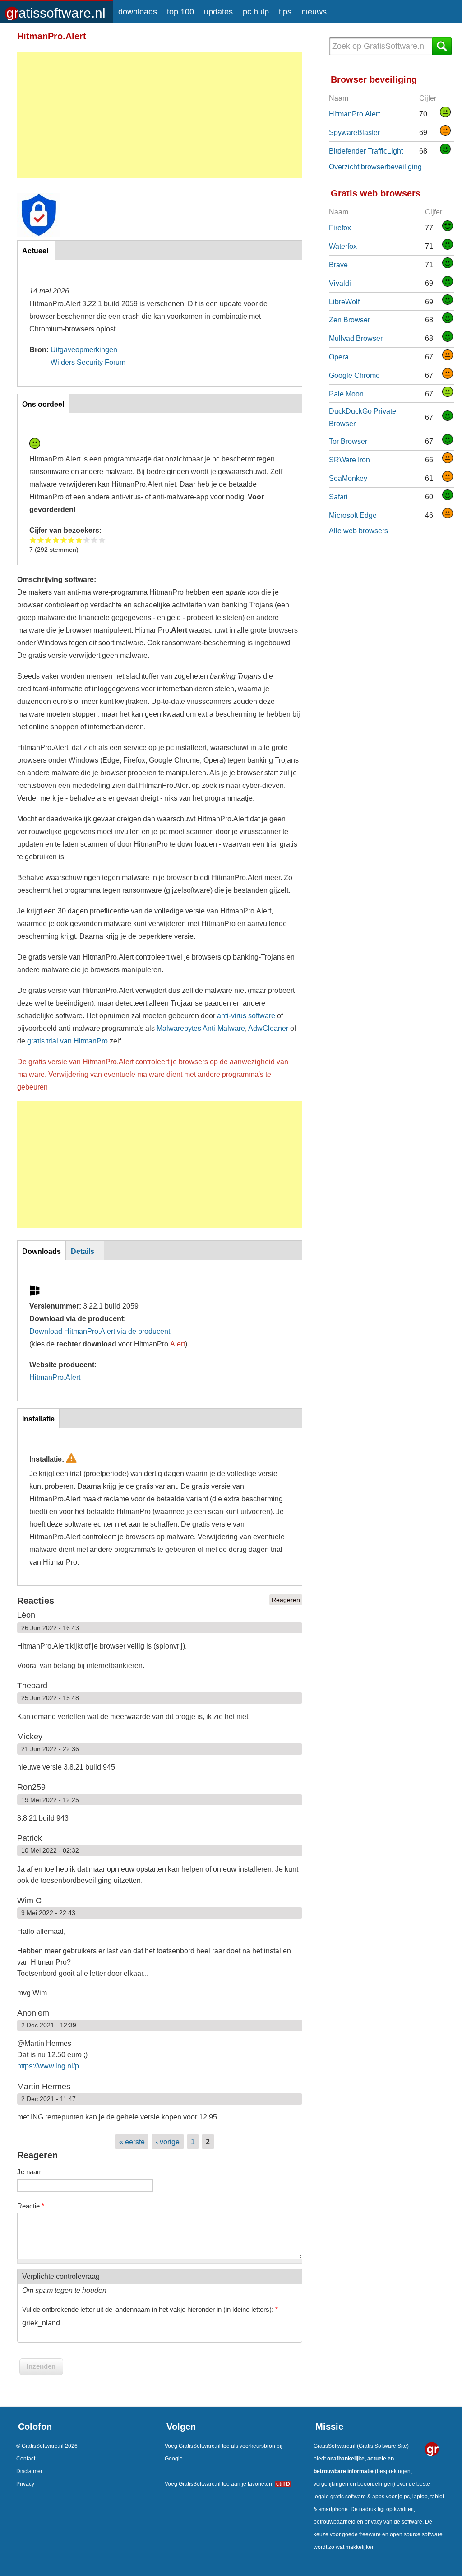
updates (218, 12)
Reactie (31, 2206)
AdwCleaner (268, 1028)
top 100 (180, 12)
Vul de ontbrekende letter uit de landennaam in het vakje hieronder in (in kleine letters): (150, 2309)
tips (285, 12)
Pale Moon (346, 394)
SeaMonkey (348, 478)
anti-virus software (246, 1015)
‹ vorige (168, 2142)
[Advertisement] (160, 115)
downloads (138, 12)
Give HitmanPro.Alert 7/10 (79, 540)
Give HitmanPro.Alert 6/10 (72, 540)
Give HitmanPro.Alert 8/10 (87, 540)
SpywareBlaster (354, 132)
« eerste (132, 2142)
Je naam (30, 2172)
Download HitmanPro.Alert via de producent (100, 1331)
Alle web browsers (358, 531)
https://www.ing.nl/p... (51, 2066)
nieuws (314, 12)
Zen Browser (349, 320)
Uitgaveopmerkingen (84, 349)
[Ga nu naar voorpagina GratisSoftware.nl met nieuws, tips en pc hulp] (57, 10)
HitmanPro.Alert (55, 1377)
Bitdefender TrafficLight (366, 151)
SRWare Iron (349, 460)
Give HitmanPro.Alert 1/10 (33, 540)
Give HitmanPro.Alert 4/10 (56, 540)
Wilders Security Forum (88, 362)
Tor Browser (348, 441)
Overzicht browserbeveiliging (375, 167)
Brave (338, 265)
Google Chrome (354, 375)
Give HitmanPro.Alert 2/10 (41, 540)
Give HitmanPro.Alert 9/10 (95, 540)
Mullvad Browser (356, 338)
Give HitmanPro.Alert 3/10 (49, 540)
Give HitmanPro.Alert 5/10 (64, 540)
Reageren (286, 1600)
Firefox (340, 228)
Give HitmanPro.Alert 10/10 (102, 540)
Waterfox (343, 246)
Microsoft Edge (353, 515)
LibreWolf (344, 302)
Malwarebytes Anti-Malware (201, 1028)
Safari (338, 497)
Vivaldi (340, 283)
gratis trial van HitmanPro (67, 1041)
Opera (339, 357)
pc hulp (256, 12)
